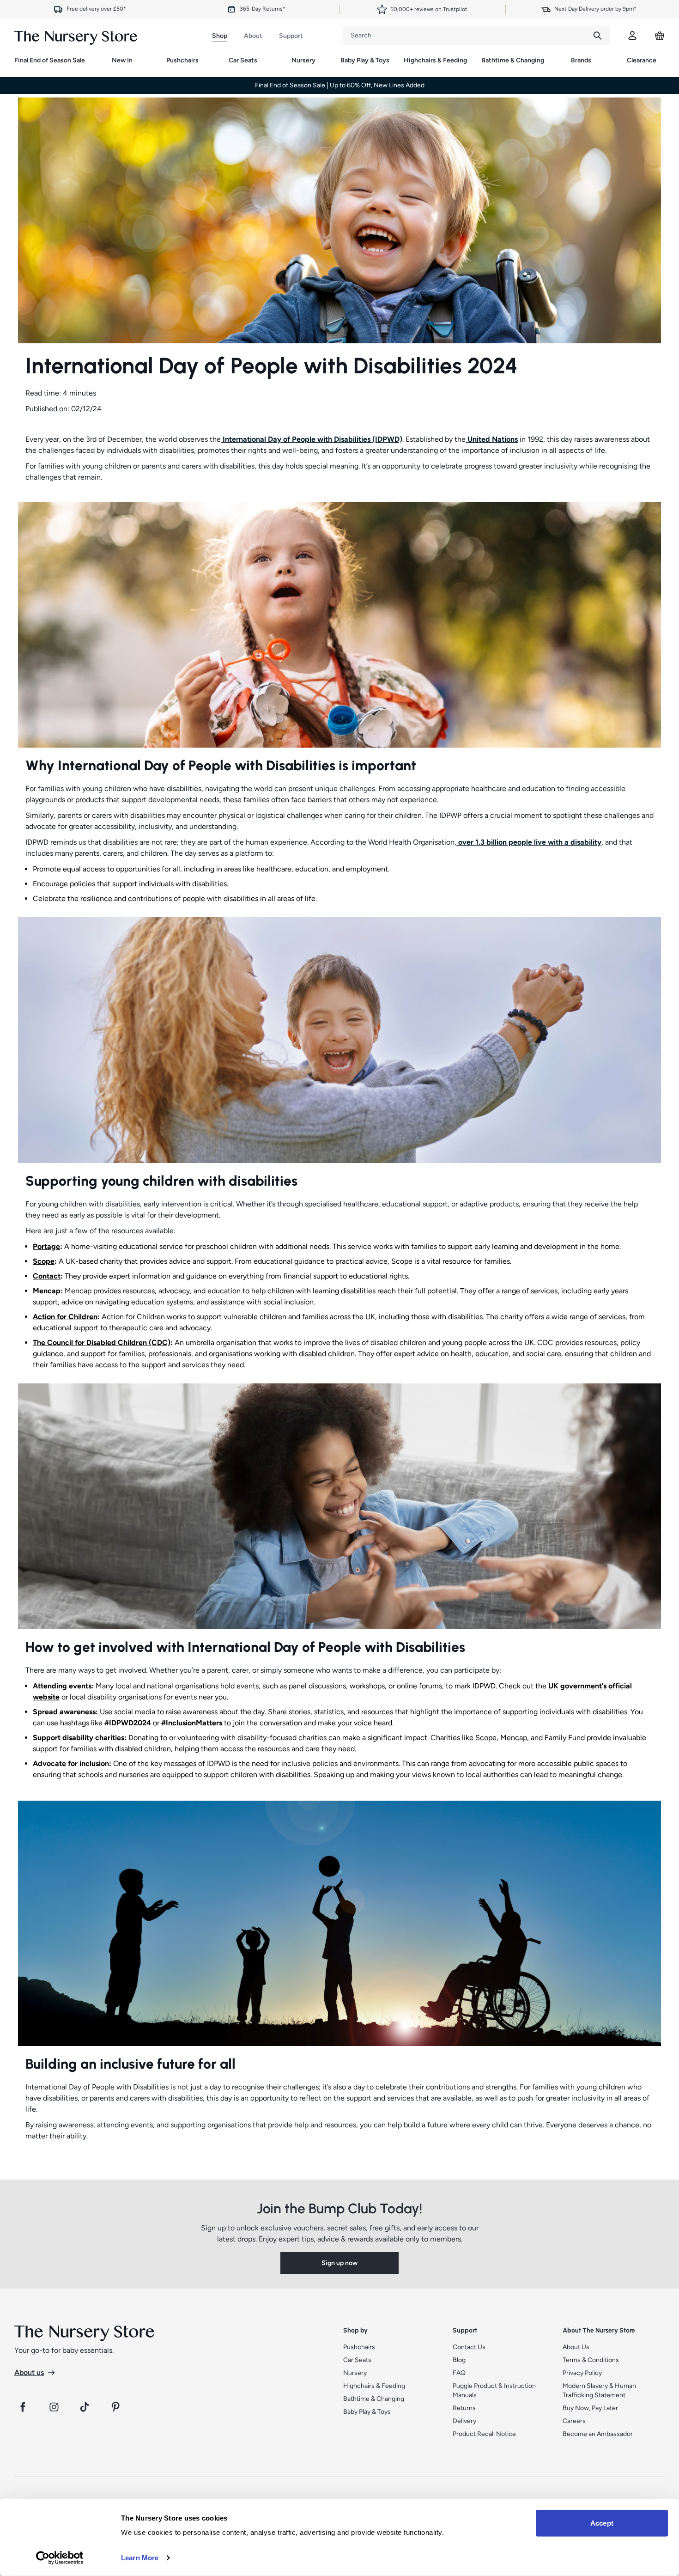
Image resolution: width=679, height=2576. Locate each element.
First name (242, 1222)
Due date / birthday (253, 1257)
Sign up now (339, 1339)
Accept (602, 2523)
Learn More (140, 2558)
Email (235, 1292)
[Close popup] (451, 1105)
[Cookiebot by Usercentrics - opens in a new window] (60, 2558)
